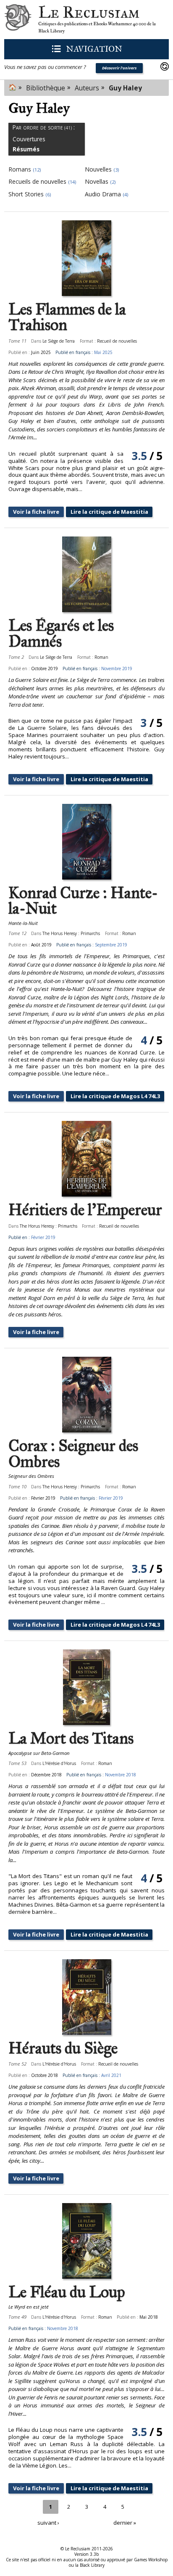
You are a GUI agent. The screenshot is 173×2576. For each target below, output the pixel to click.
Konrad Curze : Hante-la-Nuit (83, 901)
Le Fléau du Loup (67, 2292)
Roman (101, 657)
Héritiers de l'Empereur (85, 1210)
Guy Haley (125, 88)
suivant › (48, 2523)
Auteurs (87, 88)
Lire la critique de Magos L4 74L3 (115, 1096)
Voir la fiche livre (36, 512)
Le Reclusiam (18, 20)
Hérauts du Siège (63, 2048)
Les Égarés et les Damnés (61, 633)
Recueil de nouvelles (117, 341)
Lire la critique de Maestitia (109, 512)
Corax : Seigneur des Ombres (73, 1454)
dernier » (125, 2523)
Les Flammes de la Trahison (67, 317)
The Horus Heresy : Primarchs (71, 933)
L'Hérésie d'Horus (59, 1763)
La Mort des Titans (71, 1738)
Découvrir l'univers (119, 68)
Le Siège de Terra (59, 341)
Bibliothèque (46, 88)
